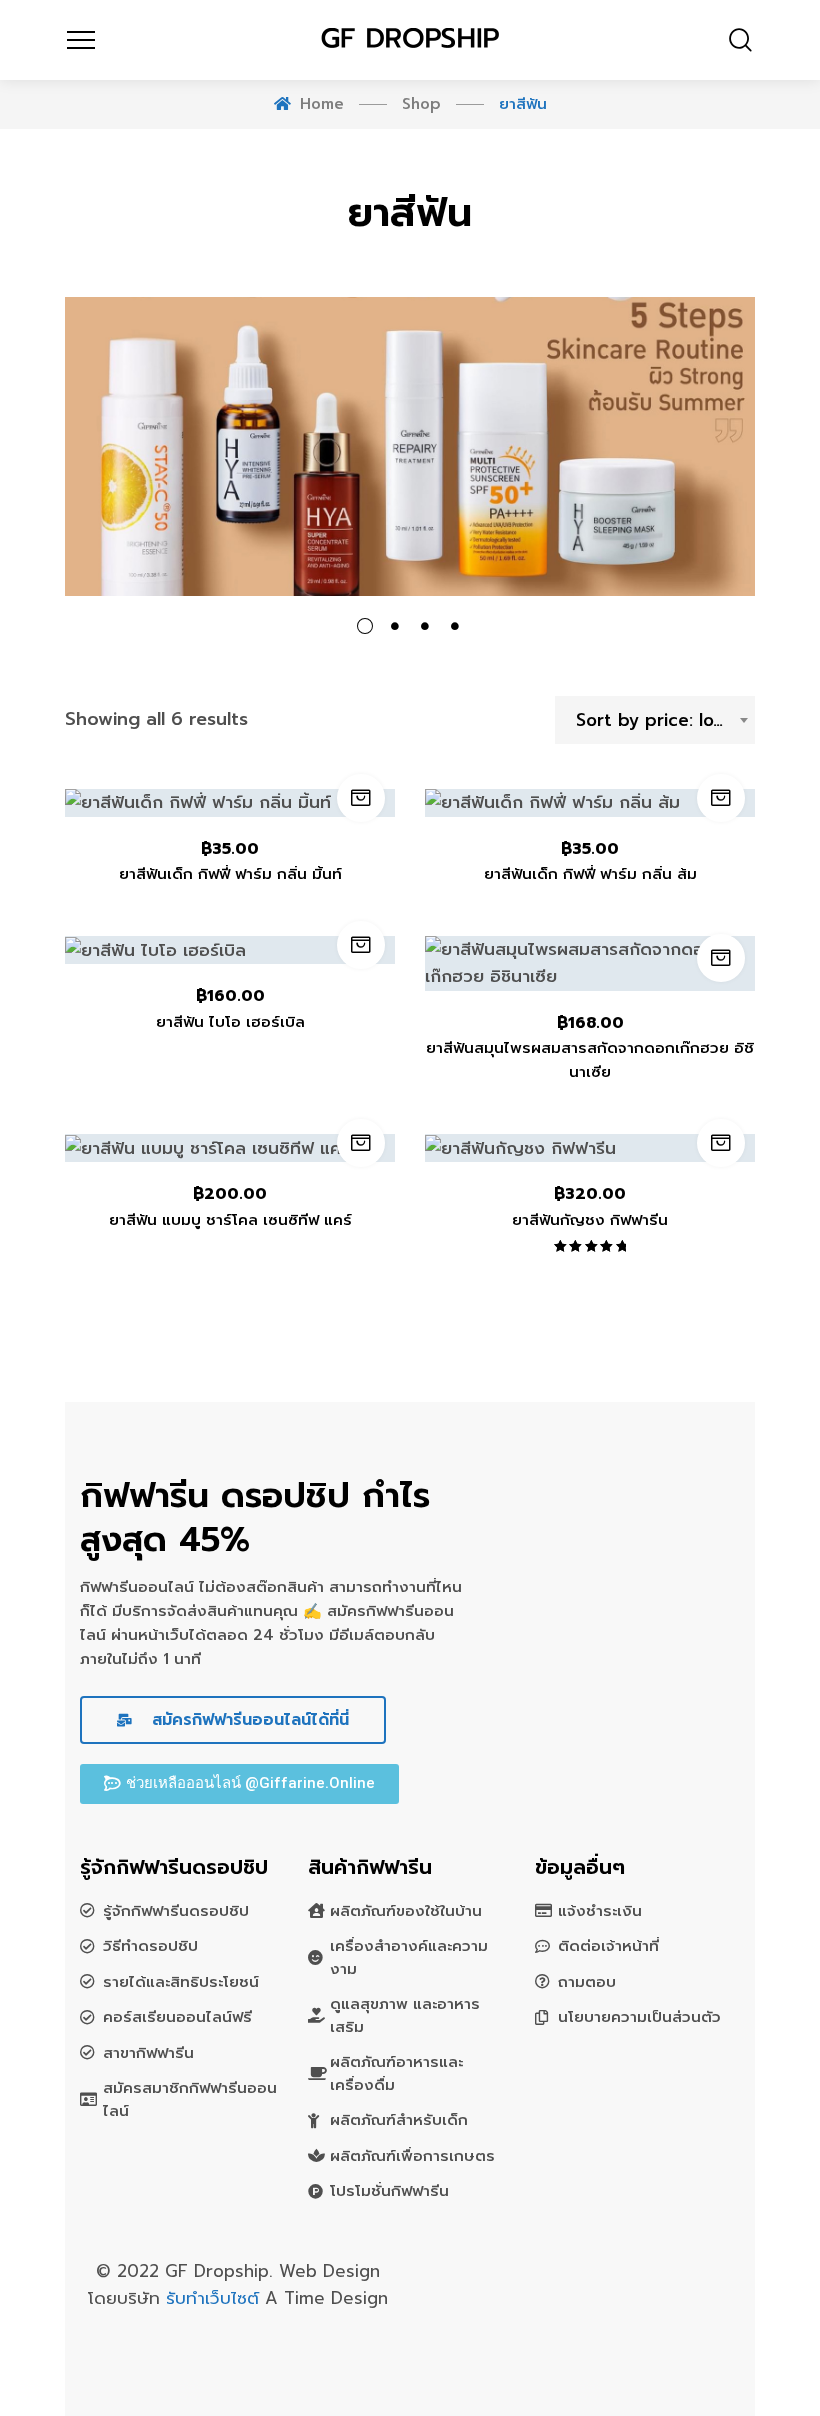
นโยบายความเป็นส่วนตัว (639, 2017)
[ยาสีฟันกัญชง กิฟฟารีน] (590, 1148)
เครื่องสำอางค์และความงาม (409, 1957)
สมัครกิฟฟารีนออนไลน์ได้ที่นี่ (247, 1720)
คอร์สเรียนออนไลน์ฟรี (177, 2017)
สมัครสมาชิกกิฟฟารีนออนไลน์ (190, 2099)
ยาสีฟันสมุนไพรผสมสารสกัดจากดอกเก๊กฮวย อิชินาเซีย (590, 1060)
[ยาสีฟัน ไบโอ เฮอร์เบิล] (230, 950)
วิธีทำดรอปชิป (150, 1946)
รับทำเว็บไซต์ (215, 2298)
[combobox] (655, 720)
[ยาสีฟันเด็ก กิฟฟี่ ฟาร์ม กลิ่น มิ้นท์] (230, 803)
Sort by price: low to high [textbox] (665, 720)
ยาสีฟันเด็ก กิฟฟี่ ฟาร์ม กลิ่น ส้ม (590, 874)
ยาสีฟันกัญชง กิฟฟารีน (590, 1220)
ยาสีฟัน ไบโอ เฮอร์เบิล (230, 1022)
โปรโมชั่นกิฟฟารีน (389, 2191)
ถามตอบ (587, 1982)
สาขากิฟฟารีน (148, 2053)
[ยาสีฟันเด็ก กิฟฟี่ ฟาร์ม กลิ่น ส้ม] (590, 803)
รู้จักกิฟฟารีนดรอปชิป (176, 1911)
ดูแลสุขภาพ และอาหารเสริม (405, 2015)
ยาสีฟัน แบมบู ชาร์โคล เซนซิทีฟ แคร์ (230, 1220)
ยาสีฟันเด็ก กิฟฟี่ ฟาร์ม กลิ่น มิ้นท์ (230, 874)
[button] (239, 1784)
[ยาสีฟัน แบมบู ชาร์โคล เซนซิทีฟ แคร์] (230, 1148)
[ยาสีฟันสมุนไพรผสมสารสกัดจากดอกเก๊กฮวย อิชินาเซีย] (590, 963)
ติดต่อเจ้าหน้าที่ (608, 1946)
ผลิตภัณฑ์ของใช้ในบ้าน (406, 1911)
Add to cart (361, 798)
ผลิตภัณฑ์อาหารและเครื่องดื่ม (396, 2073)
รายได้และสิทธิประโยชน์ (181, 1982)
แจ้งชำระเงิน (600, 1911)
